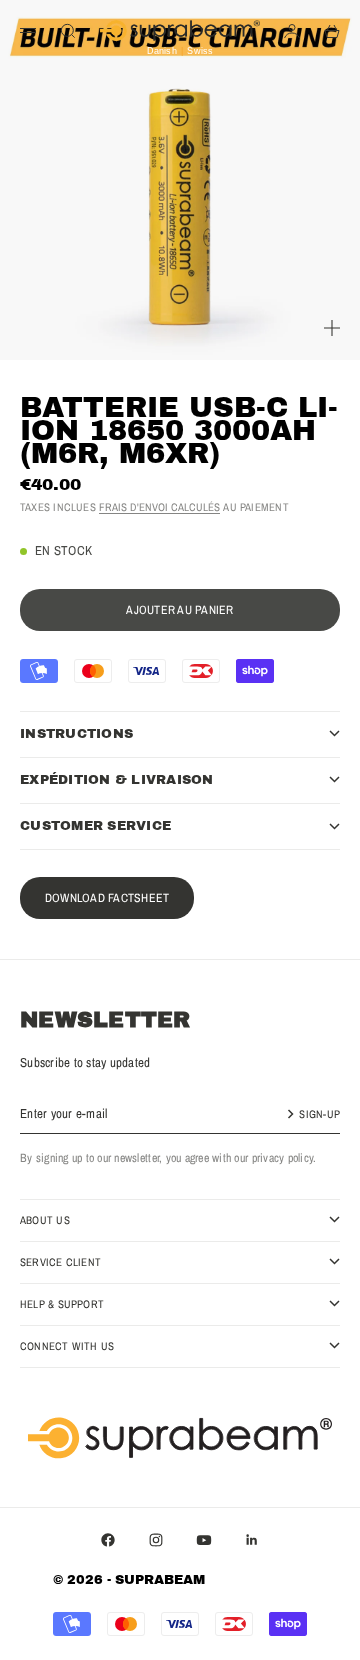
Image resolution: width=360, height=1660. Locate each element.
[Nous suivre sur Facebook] (108, 1540)
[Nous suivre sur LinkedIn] (252, 1540)
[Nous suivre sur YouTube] (204, 1540)
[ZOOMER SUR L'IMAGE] (332, 328)
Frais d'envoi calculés (159, 507)
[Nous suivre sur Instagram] (156, 1540)
